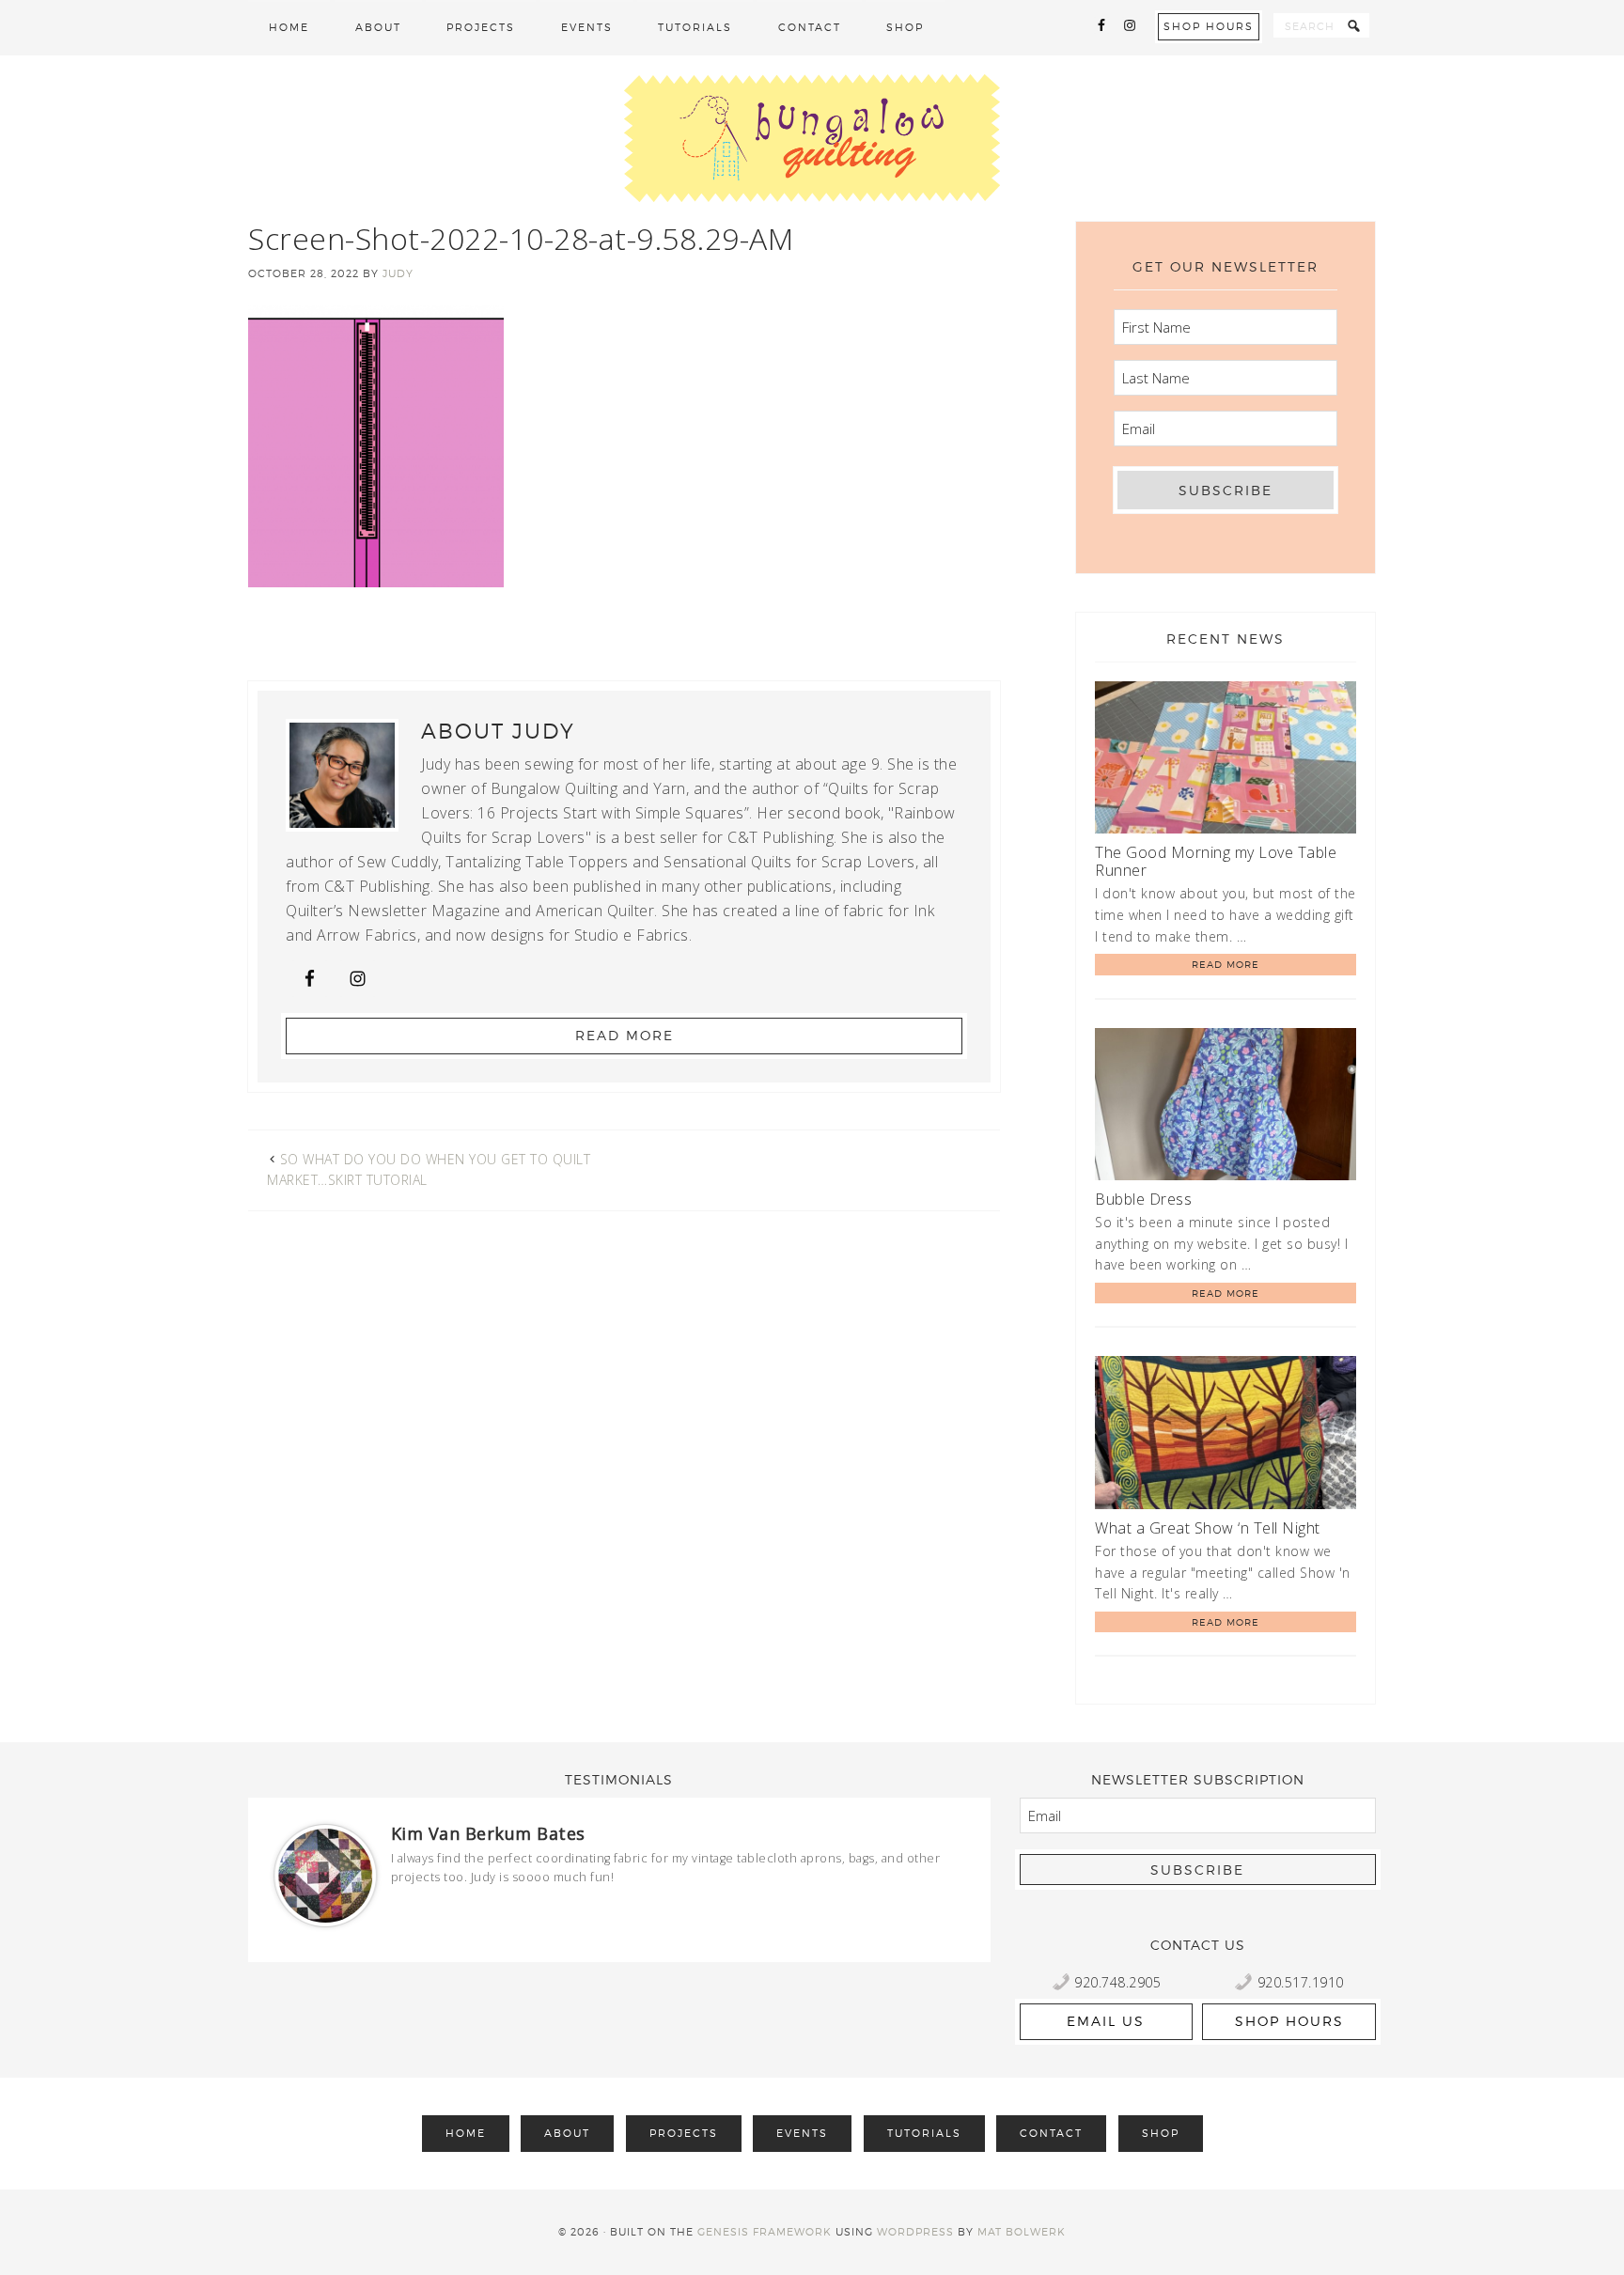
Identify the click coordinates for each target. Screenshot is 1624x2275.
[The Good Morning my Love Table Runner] (1226, 761)
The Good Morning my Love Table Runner (1216, 861)
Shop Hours (1209, 26)
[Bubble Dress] (1226, 1107)
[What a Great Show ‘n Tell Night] (1226, 1435)
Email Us (1106, 2021)
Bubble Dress (1143, 1199)
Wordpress (915, 2232)
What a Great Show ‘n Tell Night (1208, 1528)
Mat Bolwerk (1022, 2232)
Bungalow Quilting (812, 138)
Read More (625, 1035)
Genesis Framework (765, 2232)
